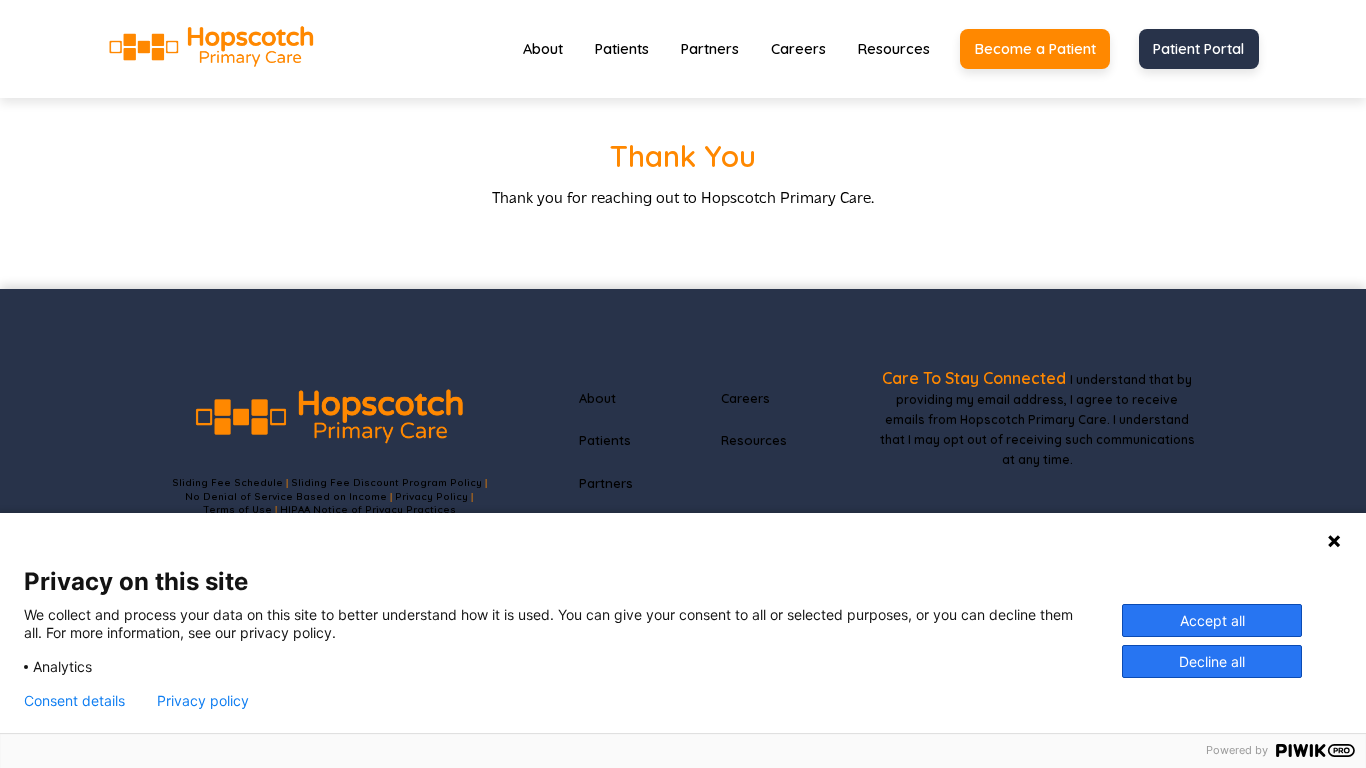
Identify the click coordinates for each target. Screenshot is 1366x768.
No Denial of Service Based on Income (286, 496)
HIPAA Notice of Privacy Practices (368, 509)
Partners (710, 49)
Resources (894, 49)
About (543, 49)
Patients (622, 49)
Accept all (1212, 620)
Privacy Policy (431, 496)
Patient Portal (1198, 49)
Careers (798, 49)
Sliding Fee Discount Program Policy (386, 482)
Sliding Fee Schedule (227, 482)
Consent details (74, 701)
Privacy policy (203, 701)
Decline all (1212, 661)
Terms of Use (237, 509)
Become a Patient (1035, 49)
